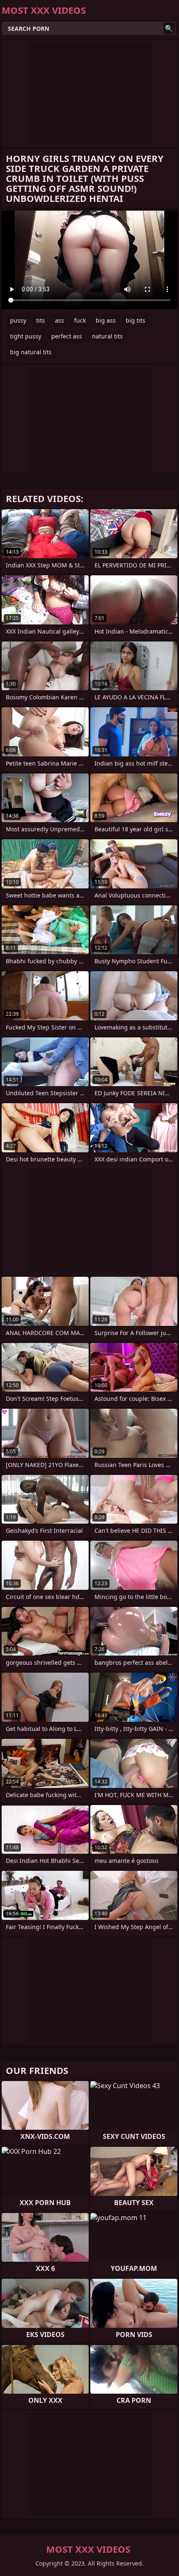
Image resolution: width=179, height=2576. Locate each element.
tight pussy (26, 336)
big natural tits (31, 352)
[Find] (169, 28)
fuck (80, 320)
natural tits (107, 336)
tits (41, 320)
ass (60, 320)
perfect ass (67, 336)
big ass (106, 320)
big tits (135, 320)
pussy (18, 320)
